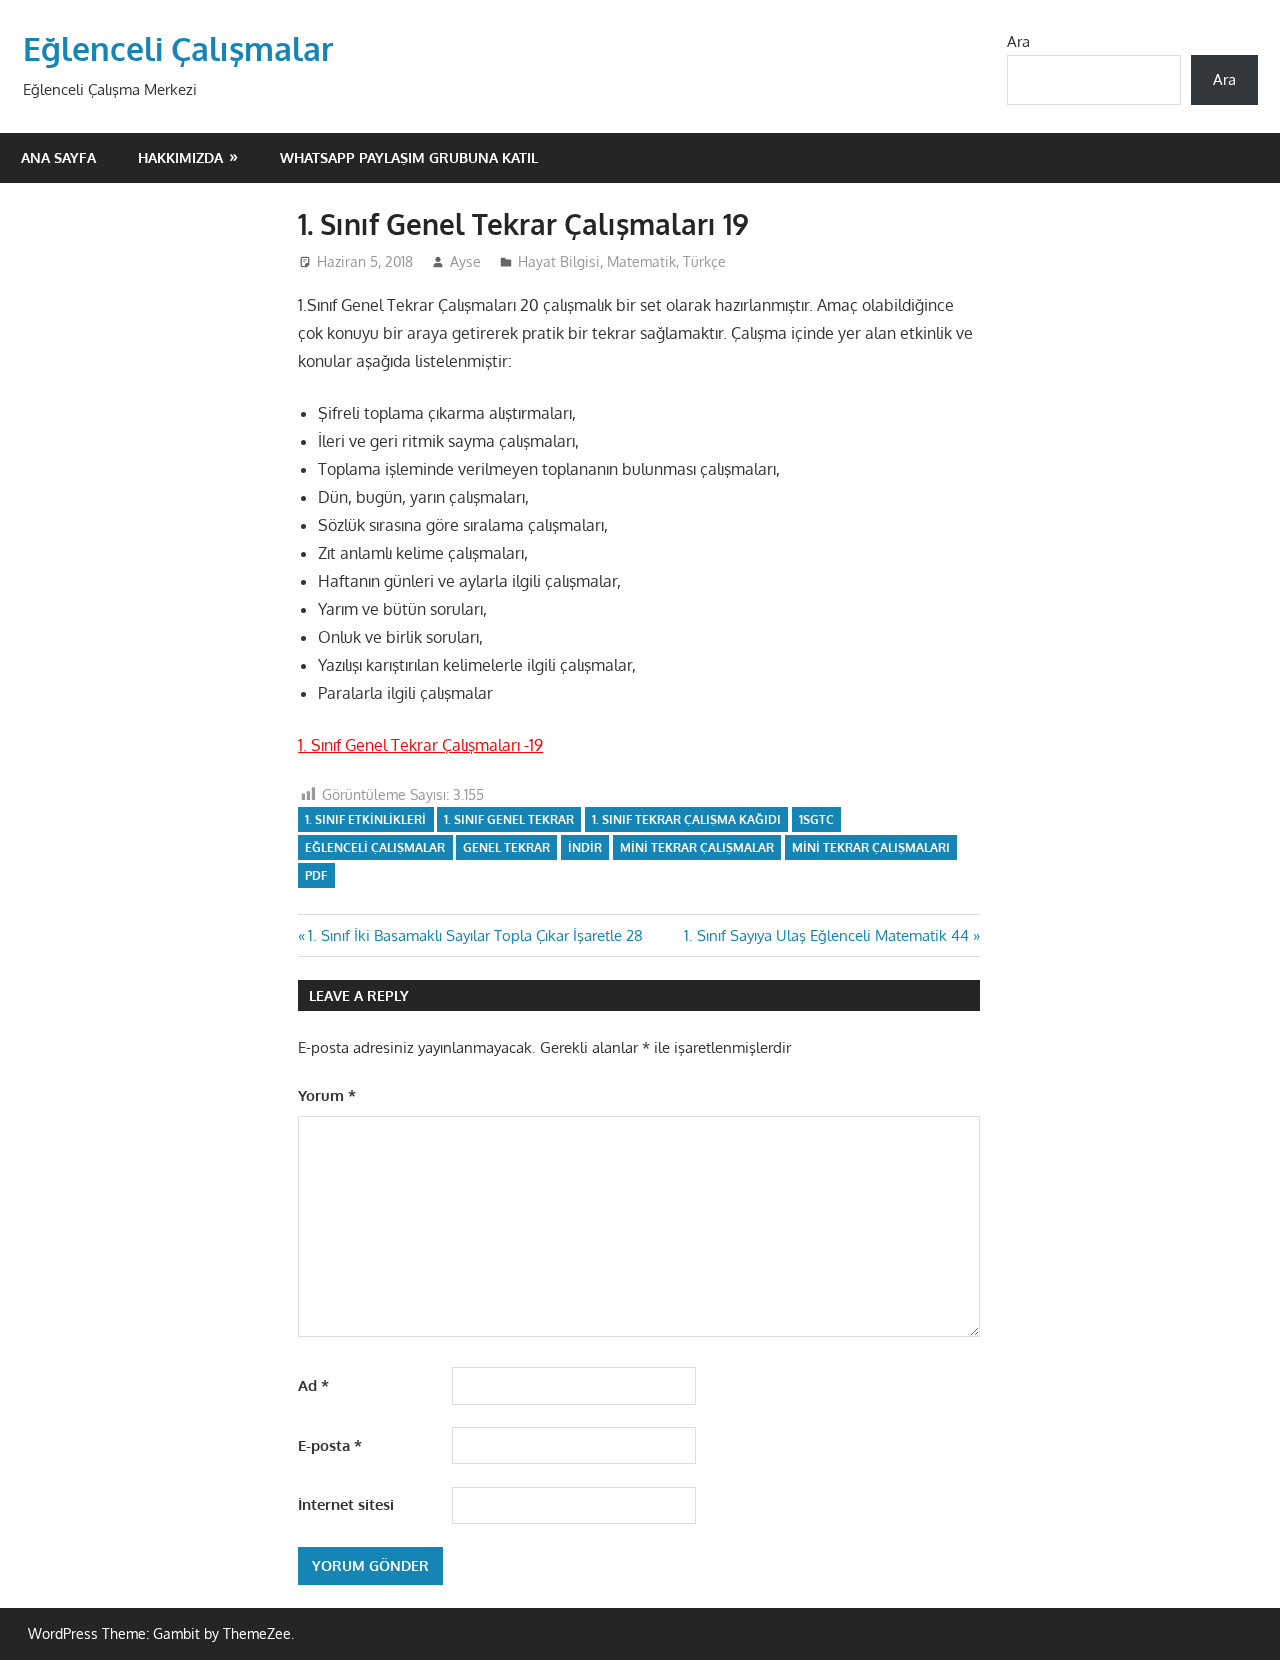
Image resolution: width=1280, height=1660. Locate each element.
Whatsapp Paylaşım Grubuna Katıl (409, 157)
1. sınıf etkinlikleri (365, 819)
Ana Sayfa (58, 157)
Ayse (465, 261)
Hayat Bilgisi (559, 261)
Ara (1018, 41)
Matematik (641, 261)
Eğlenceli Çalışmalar (178, 48)
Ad (313, 1385)
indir (585, 847)
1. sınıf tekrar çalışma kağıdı (686, 819)
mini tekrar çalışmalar (697, 847)
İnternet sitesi (346, 1504)
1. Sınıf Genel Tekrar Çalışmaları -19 (420, 745)
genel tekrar (506, 847)
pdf (316, 875)
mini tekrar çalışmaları (871, 847)
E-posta (330, 1445)
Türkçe (704, 261)
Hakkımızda (180, 157)
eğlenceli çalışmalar (375, 847)
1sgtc (816, 819)
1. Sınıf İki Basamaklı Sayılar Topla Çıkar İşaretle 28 (475, 935)
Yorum (327, 1095)
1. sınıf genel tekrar (509, 819)
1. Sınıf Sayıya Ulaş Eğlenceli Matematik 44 (826, 935)
